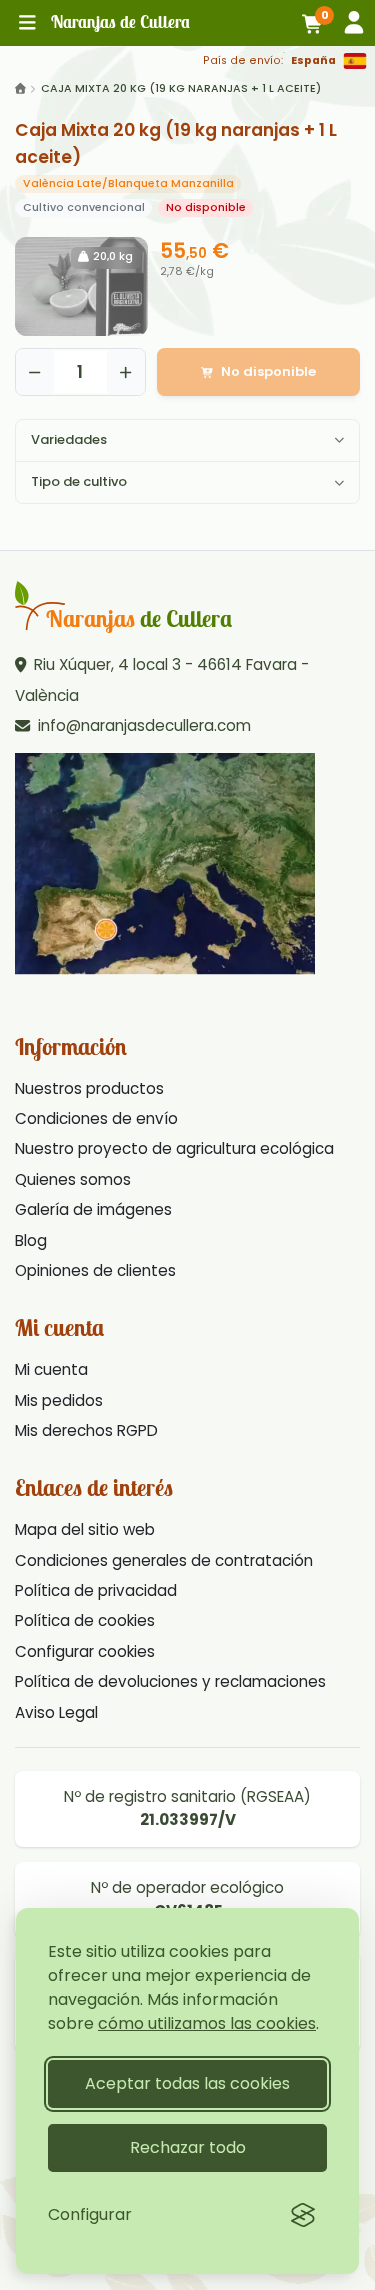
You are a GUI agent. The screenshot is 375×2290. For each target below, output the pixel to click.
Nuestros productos (89, 1088)
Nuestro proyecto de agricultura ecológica (174, 1148)
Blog (31, 1240)
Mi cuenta (51, 1369)
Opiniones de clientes (95, 1270)
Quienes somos (73, 1179)
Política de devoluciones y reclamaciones (170, 1681)
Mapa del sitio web (85, 1529)
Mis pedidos (59, 1400)
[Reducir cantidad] (35, 372)
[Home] (20, 89)
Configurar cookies (85, 1651)
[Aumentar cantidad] (126, 372)
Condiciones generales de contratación (164, 1560)
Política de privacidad (96, 1590)
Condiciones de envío (96, 1118)
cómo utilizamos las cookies (207, 2023)
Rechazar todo (188, 2147)
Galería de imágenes (93, 1209)
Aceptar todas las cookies (187, 2083)
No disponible (268, 371)
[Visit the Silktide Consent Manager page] (303, 2215)
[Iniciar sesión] (354, 22)
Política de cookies (85, 1620)
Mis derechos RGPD (86, 1430)
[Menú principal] (27, 23)
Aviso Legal (56, 1712)
